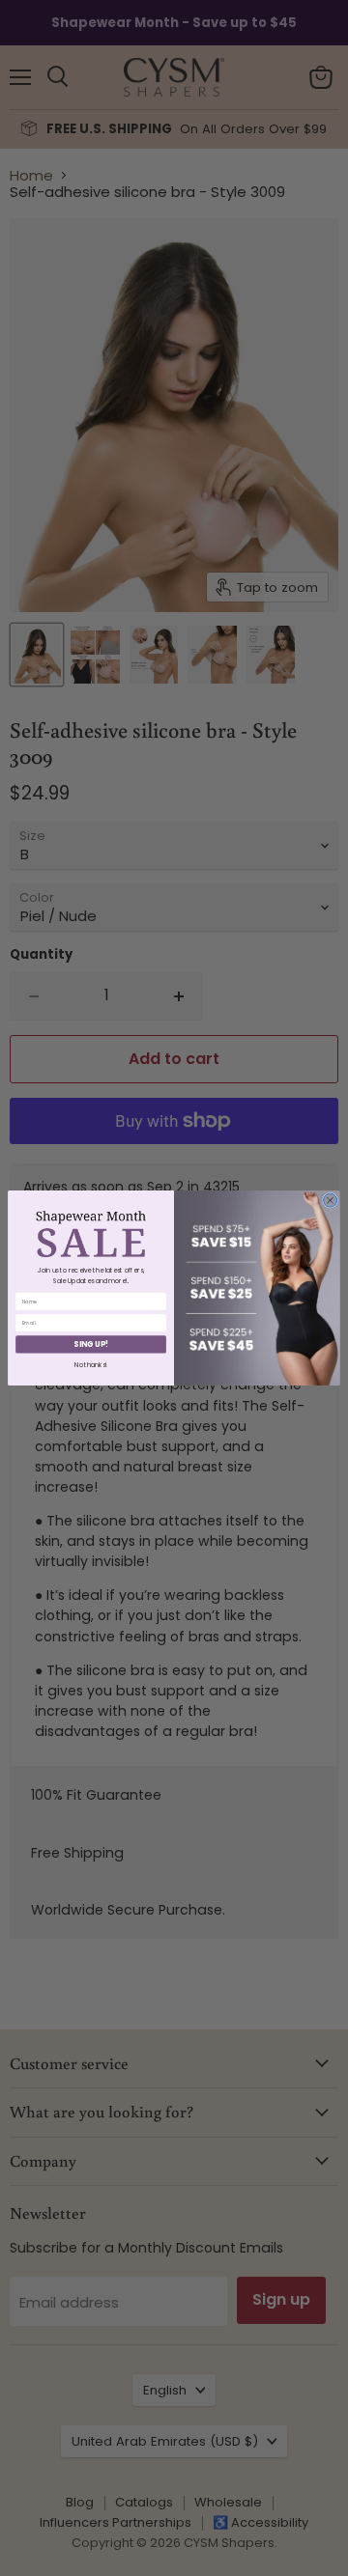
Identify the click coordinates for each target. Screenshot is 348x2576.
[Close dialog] (331, 1200)
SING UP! (90, 1344)
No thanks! (91, 1365)
